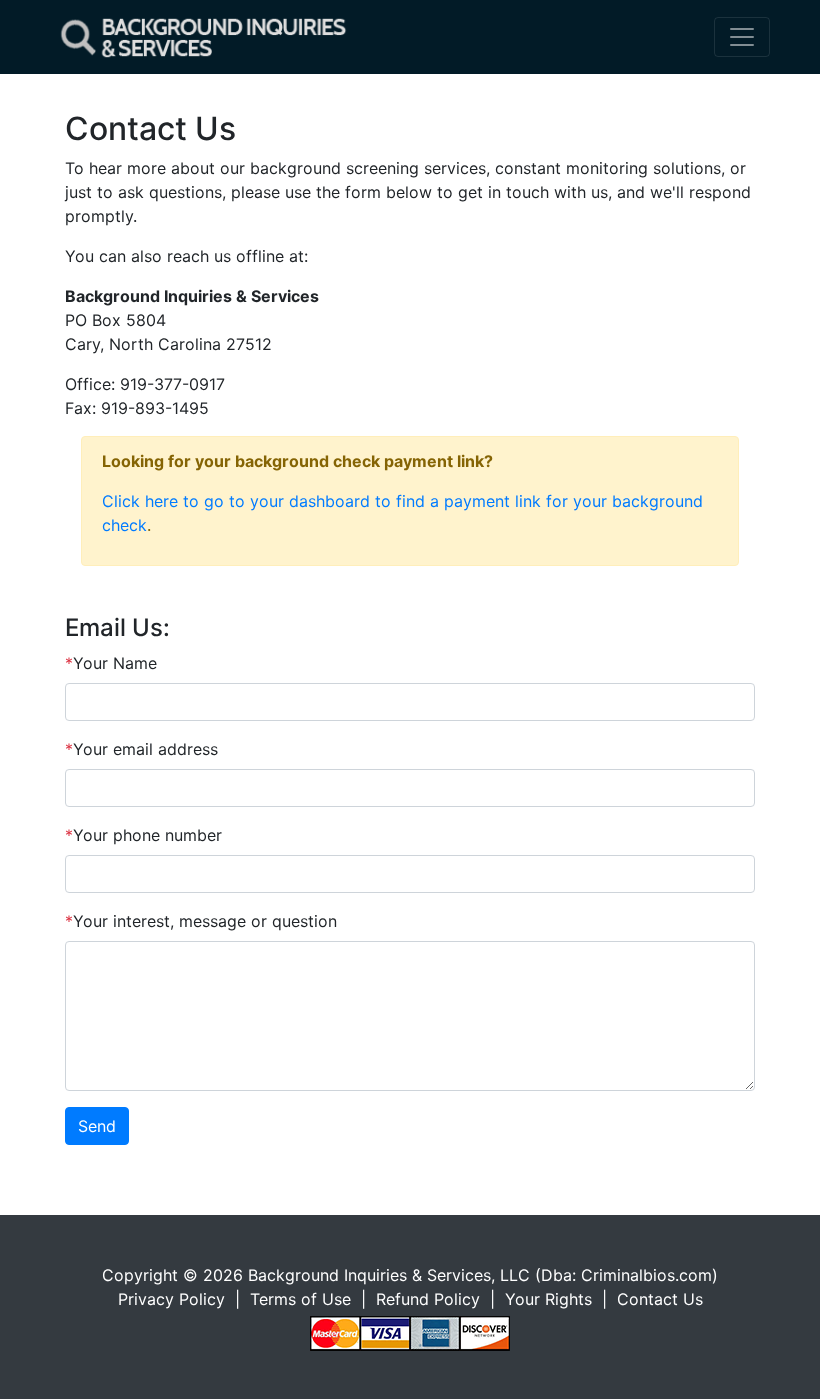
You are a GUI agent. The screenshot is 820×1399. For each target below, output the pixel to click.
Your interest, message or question (201, 921)
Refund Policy (428, 1299)
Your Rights (548, 1299)
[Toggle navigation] (742, 37)
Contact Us (660, 1299)
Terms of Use (300, 1299)
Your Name (111, 663)
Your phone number (143, 835)
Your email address (141, 749)
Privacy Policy (171, 1299)
